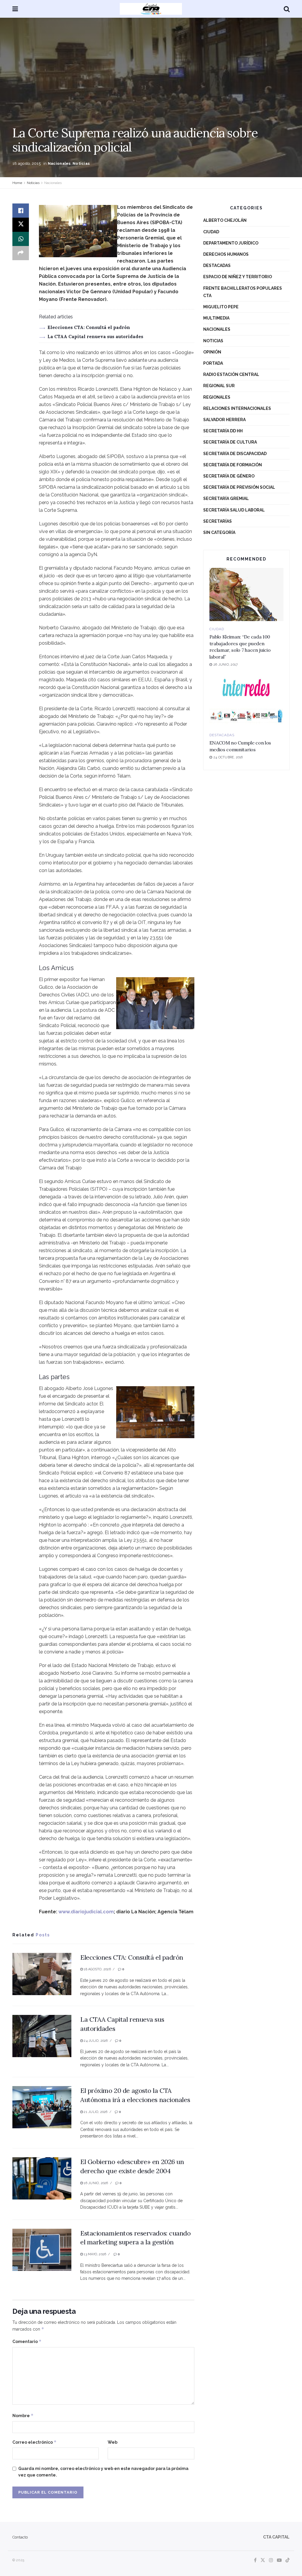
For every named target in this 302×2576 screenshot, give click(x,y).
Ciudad (211, 232)
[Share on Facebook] (21, 211)
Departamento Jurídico (231, 243)
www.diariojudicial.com (86, 1912)
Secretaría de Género (229, 476)
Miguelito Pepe (221, 307)
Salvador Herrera (224, 420)
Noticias (81, 163)
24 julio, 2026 (95, 2041)
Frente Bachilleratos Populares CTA (243, 292)
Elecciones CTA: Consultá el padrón (89, 327)
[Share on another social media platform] (21, 253)
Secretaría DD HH (223, 431)
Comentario (27, 2341)
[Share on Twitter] (21, 225)
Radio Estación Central (231, 374)
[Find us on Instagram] (271, 2560)
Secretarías (218, 521)
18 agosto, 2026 (97, 1969)
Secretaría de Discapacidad (235, 454)
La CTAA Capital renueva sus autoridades (95, 337)
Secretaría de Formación (233, 465)
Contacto (20, 2537)
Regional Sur (219, 386)
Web (113, 2442)
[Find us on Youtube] (279, 2560)
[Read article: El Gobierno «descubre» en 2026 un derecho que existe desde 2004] (42, 2178)
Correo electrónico (35, 2442)
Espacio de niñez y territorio (238, 277)
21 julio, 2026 (95, 2112)
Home (17, 183)
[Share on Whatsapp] (21, 239)
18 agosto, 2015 (27, 163)
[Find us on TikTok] (288, 2560)
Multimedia (216, 318)
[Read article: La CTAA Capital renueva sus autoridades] (42, 2036)
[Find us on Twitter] (263, 2560)
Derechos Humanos (226, 254)
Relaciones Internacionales (237, 408)
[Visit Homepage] (151, 9)
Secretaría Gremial (226, 498)
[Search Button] (287, 9)
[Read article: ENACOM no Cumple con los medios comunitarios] (246, 700)
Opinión (212, 352)
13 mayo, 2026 (95, 2254)
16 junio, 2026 (95, 2183)
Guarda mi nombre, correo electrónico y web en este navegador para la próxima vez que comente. (103, 2472)
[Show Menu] (15, 9)
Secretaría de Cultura (230, 442)
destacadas (217, 265)
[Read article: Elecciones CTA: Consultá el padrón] (42, 1974)
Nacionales (59, 163)
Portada (213, 363)
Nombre (23, 2415)
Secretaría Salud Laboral (234, 510)
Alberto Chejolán (225, 220)
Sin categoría (219, 532)
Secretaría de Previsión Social (239, 487)
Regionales (217, 397)
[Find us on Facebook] (255, 2560)
